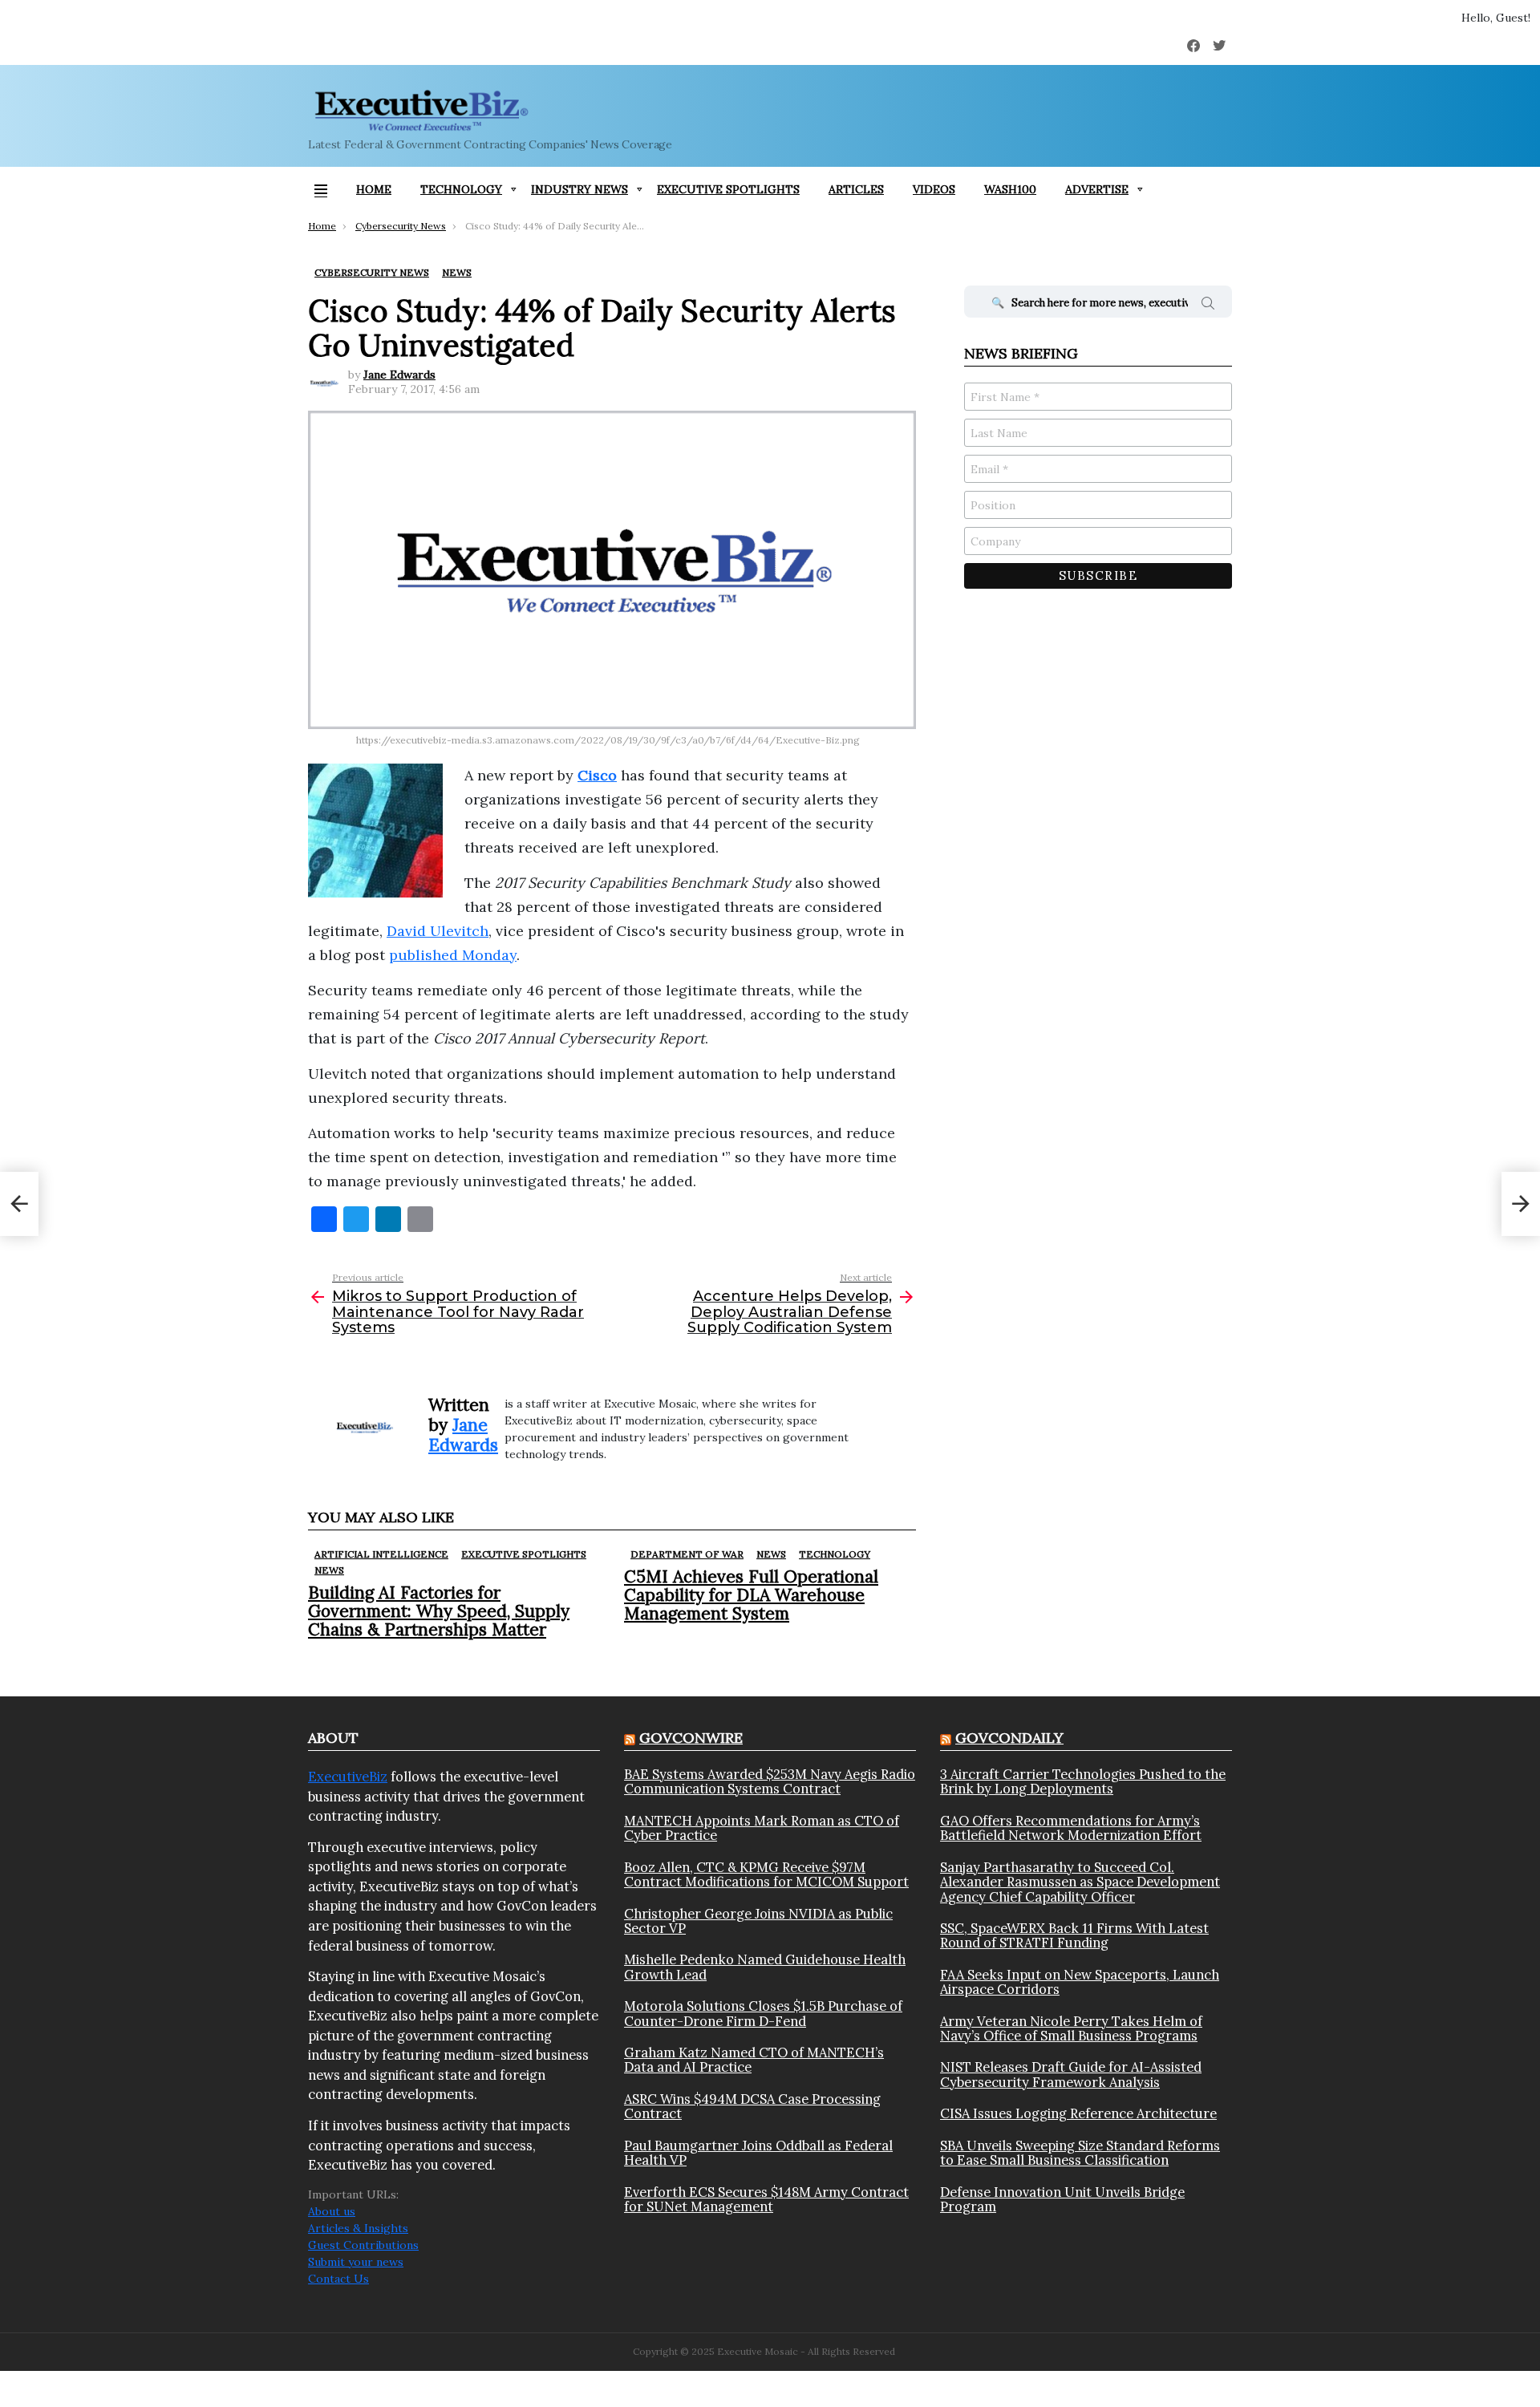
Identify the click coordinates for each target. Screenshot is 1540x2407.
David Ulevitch (438, 931)
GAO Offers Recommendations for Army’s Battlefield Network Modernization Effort (1071, 1828)
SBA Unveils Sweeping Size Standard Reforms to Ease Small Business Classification (1080, 2153)
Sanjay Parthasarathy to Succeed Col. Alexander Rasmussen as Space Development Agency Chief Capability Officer (1080, 1882)
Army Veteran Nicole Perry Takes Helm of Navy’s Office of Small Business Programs (1071, 2029)
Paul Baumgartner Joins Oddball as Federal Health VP (758, 2153)
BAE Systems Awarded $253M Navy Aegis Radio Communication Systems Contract (770, 1782)
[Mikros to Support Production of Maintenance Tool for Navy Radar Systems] (19, 1204)
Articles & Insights (358, 2228)
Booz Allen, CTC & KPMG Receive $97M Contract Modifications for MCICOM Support (766, 1875)
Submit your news (356, 2262)
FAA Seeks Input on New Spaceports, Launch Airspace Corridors (1080, 1982)
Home (374, 189)
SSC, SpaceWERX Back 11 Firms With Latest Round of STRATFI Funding (1074, 1936)
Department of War (687, 1554)
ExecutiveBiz (348, 1777)
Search (1208, 306)
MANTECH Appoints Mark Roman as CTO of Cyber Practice (762, 1828)
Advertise (1097, 189)
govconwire (691, 1738)
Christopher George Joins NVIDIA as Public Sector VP (758, 1921)
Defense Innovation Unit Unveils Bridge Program (1062, 2200)
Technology (461, 189)
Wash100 (1010, 189)
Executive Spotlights (728, 189)
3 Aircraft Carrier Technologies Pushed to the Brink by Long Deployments (1083, 1782)
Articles (856, 189)
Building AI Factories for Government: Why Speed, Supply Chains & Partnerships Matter (439, 1611)
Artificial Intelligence (381, 1554)
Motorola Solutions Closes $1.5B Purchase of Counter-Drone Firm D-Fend (763, 2014)
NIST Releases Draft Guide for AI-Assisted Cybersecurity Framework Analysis (1071, 2075)
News (329, 1570)
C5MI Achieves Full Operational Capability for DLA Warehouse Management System (751, 1595)
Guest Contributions (363, 2245)
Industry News (580, 189)
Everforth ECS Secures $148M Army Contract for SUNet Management (766, 2200)
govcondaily (1009, 1738)
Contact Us (338, 2279)
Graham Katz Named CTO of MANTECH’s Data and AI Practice (754, 2060)
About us (332, 2211)
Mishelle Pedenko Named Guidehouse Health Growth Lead (765, 1967)
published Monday (453, 955)
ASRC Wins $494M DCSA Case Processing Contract (752, 2107)
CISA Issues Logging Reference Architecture (1078, 2113)
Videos (934, 189)
